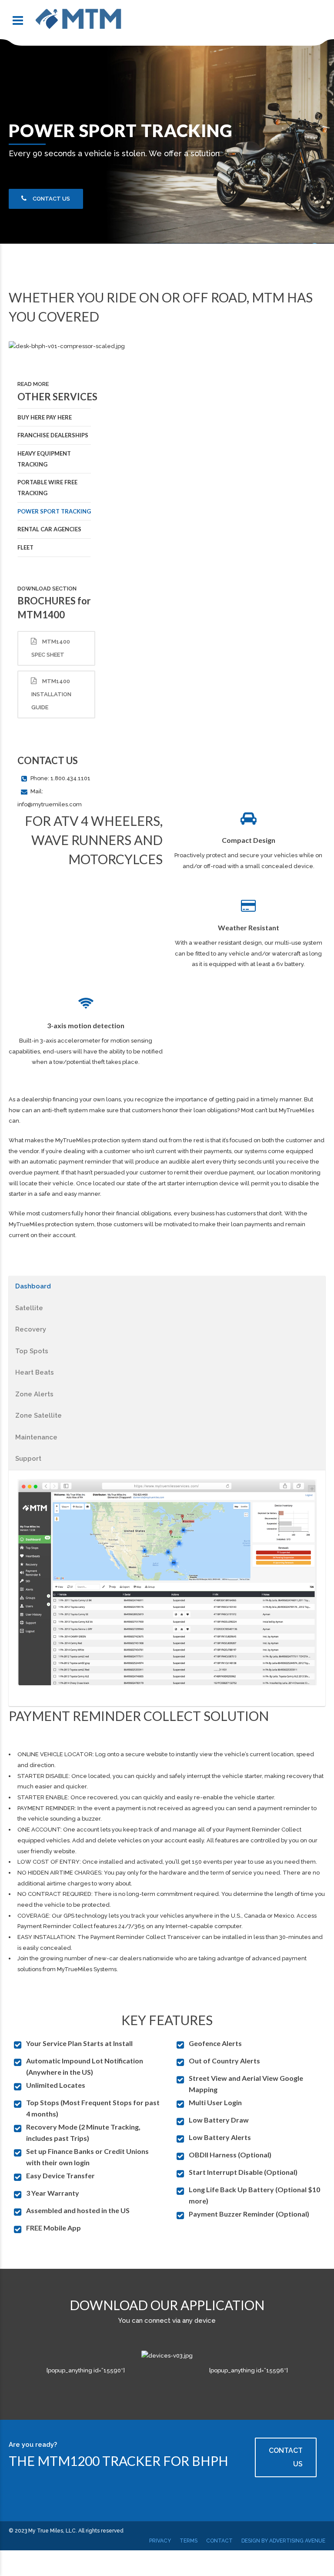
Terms (189, 2541)
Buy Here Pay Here (45, 417)
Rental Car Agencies (49, 529)
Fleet (25, 547)
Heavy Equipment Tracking (44, 459)
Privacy (160, 2541)
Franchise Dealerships (53, 435)
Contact (219, 2541)
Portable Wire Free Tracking (47, 488)
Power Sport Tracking (54, 511)
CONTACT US (286, 2457)
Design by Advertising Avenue (283, 2541)
